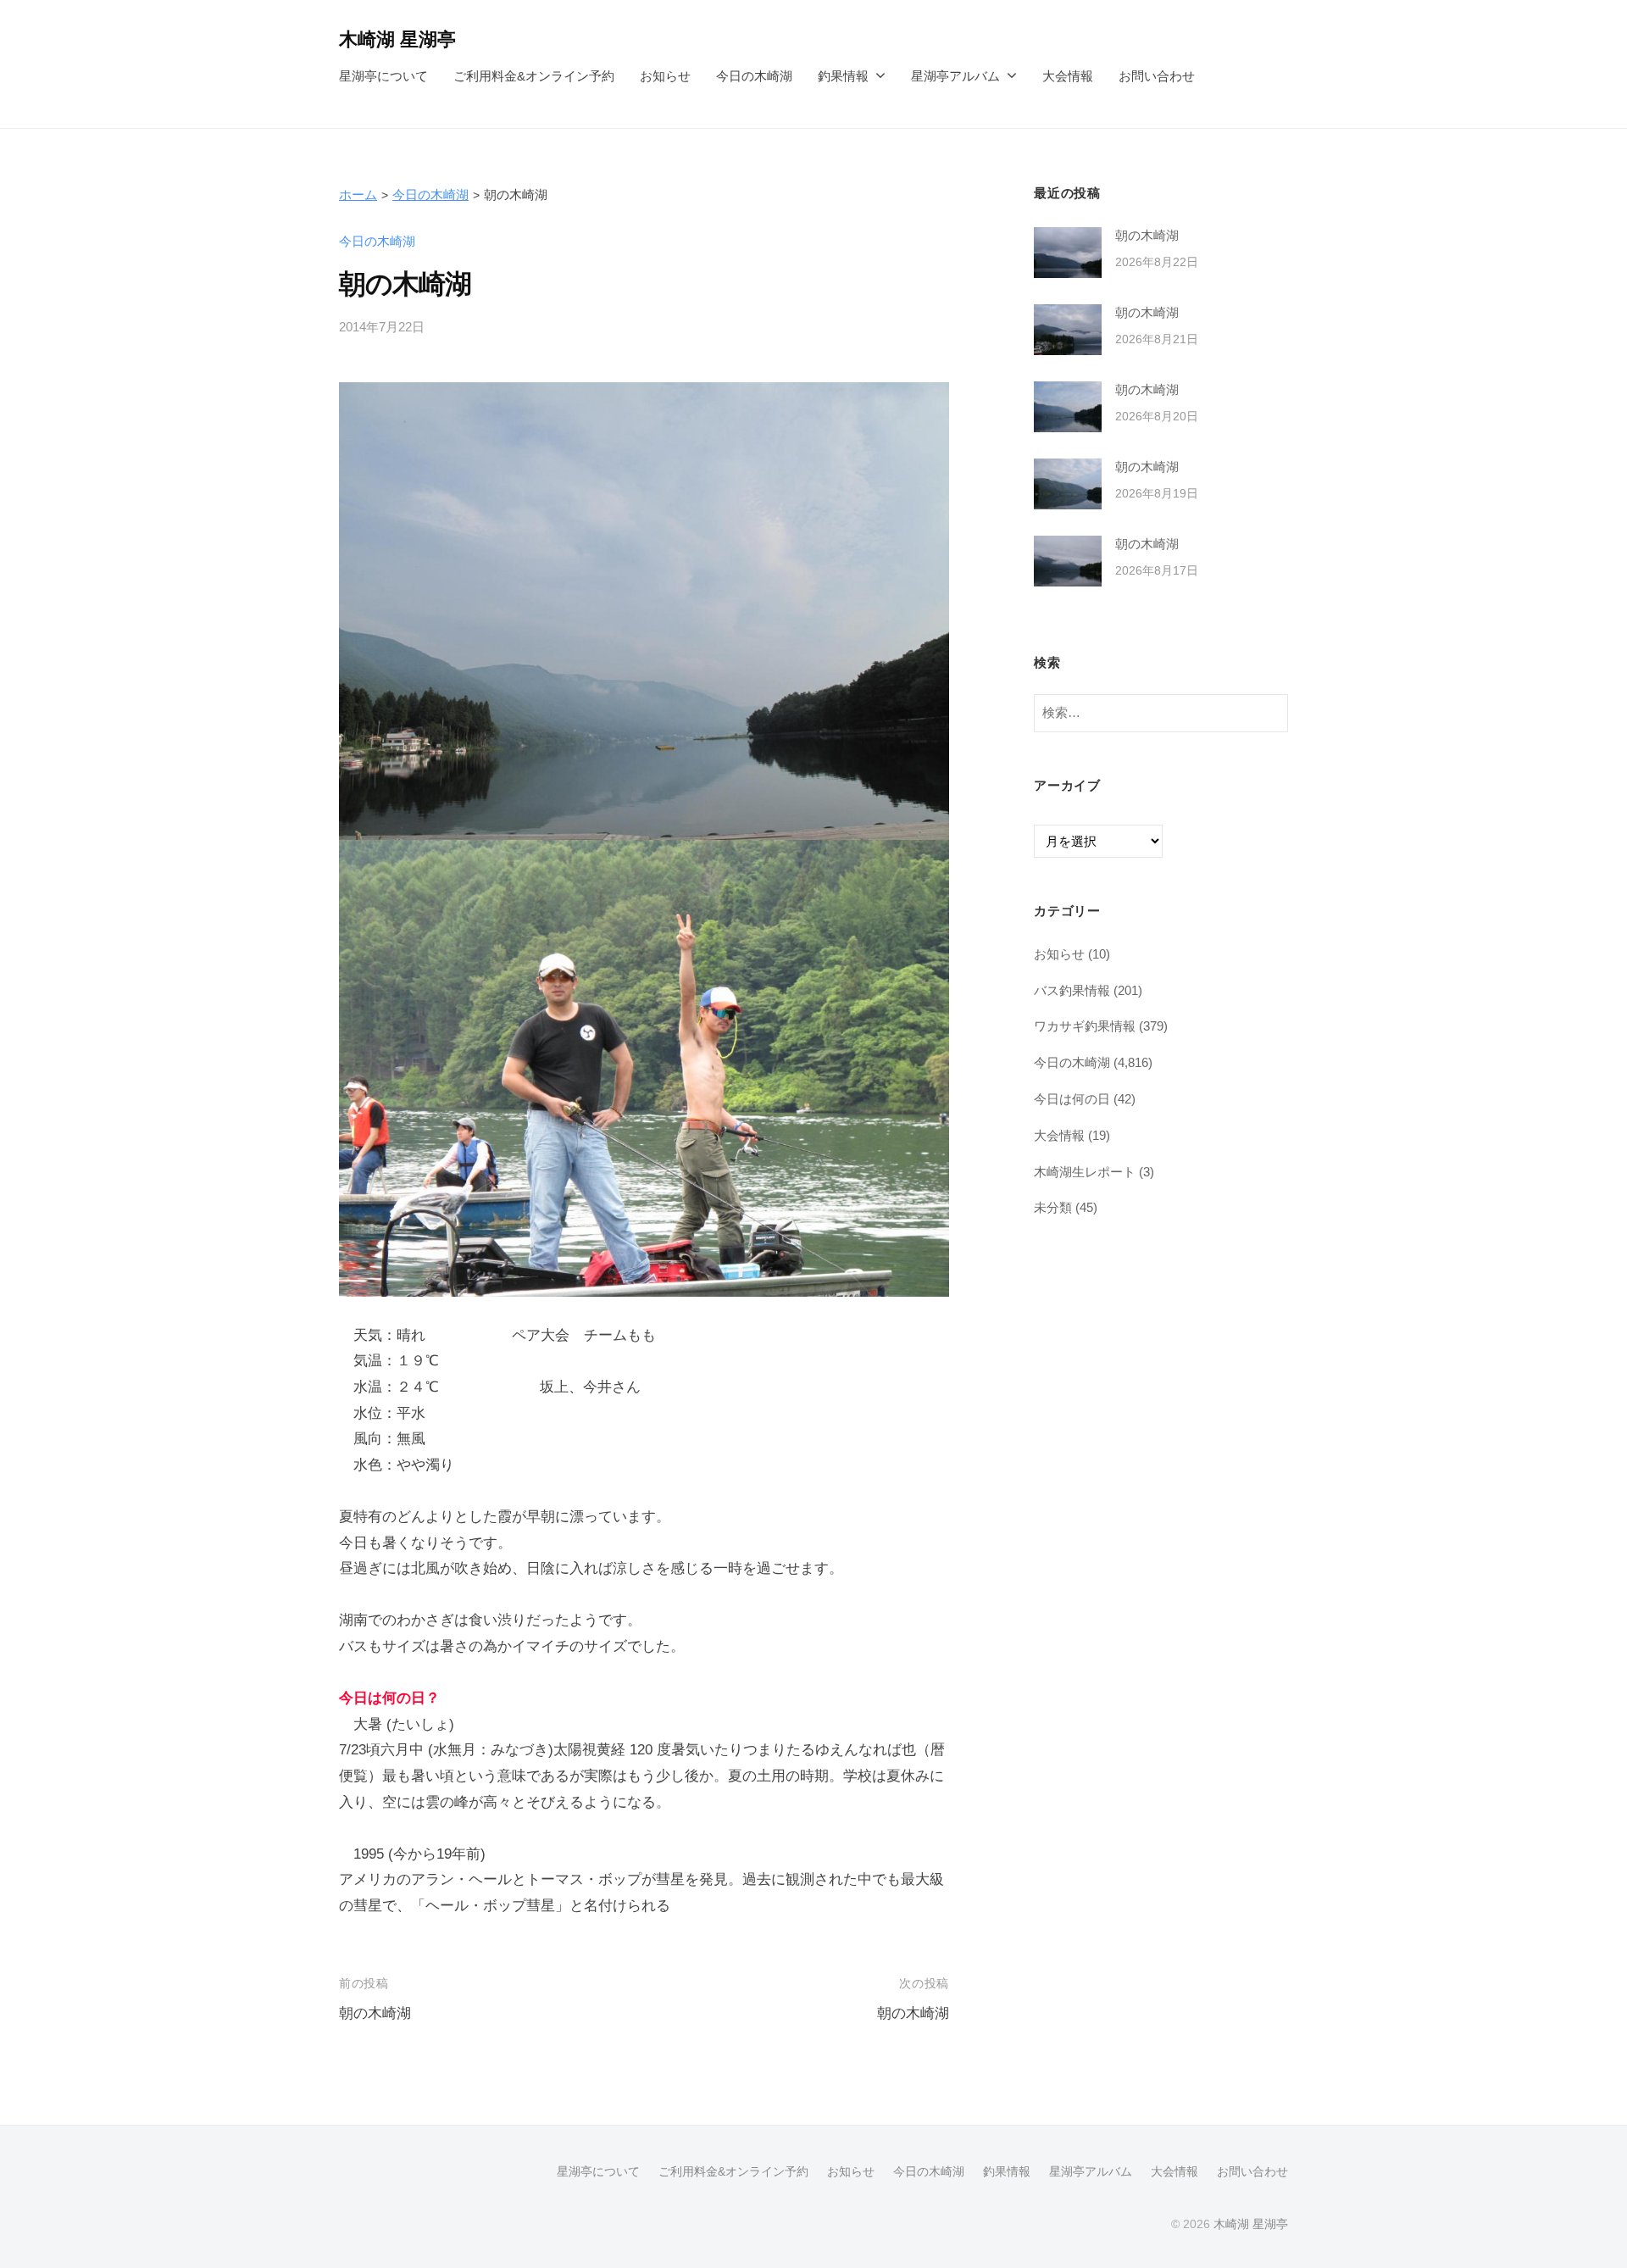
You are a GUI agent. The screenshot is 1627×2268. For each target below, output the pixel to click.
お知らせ (665, 76)
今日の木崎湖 (754, 76)
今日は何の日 (1072, 1099)
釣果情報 (843, 76)
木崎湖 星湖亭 (397, 39)
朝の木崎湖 (375, 2013)
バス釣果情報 (1072, 990)
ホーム (358, 195)
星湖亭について (383, 76)
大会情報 (1068, 76)
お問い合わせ (1157, 76)
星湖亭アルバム (955, 76)
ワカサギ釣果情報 (1085, 1026)
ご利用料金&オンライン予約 (534, 76)
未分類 (1053, 1207)
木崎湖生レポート (1085, 1172)
